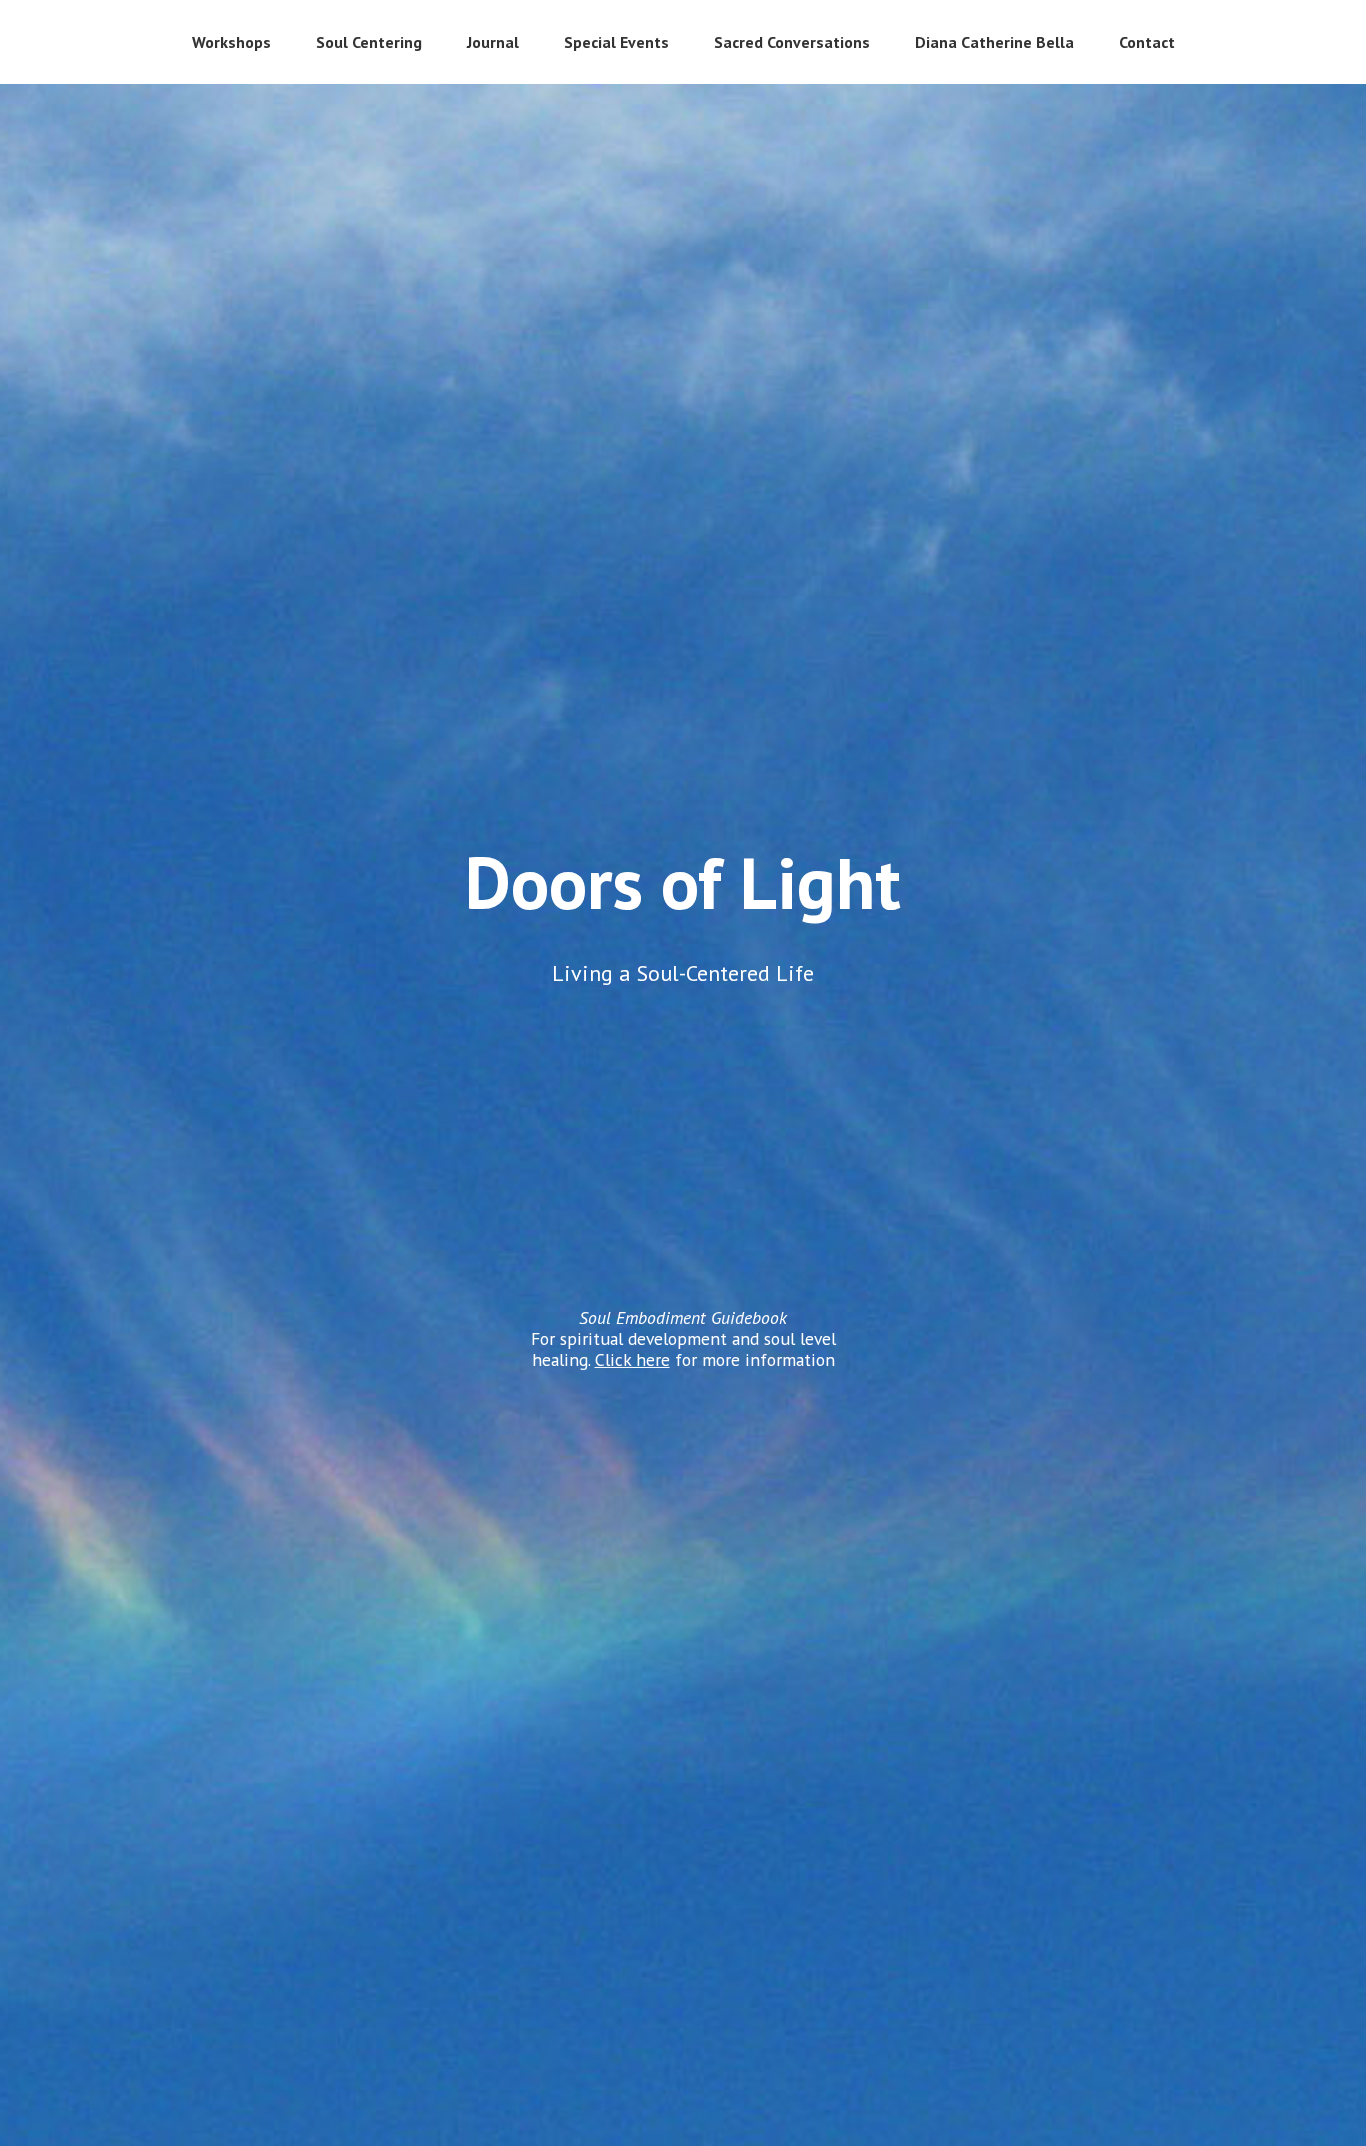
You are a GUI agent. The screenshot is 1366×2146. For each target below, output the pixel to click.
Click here (632, 1359)
